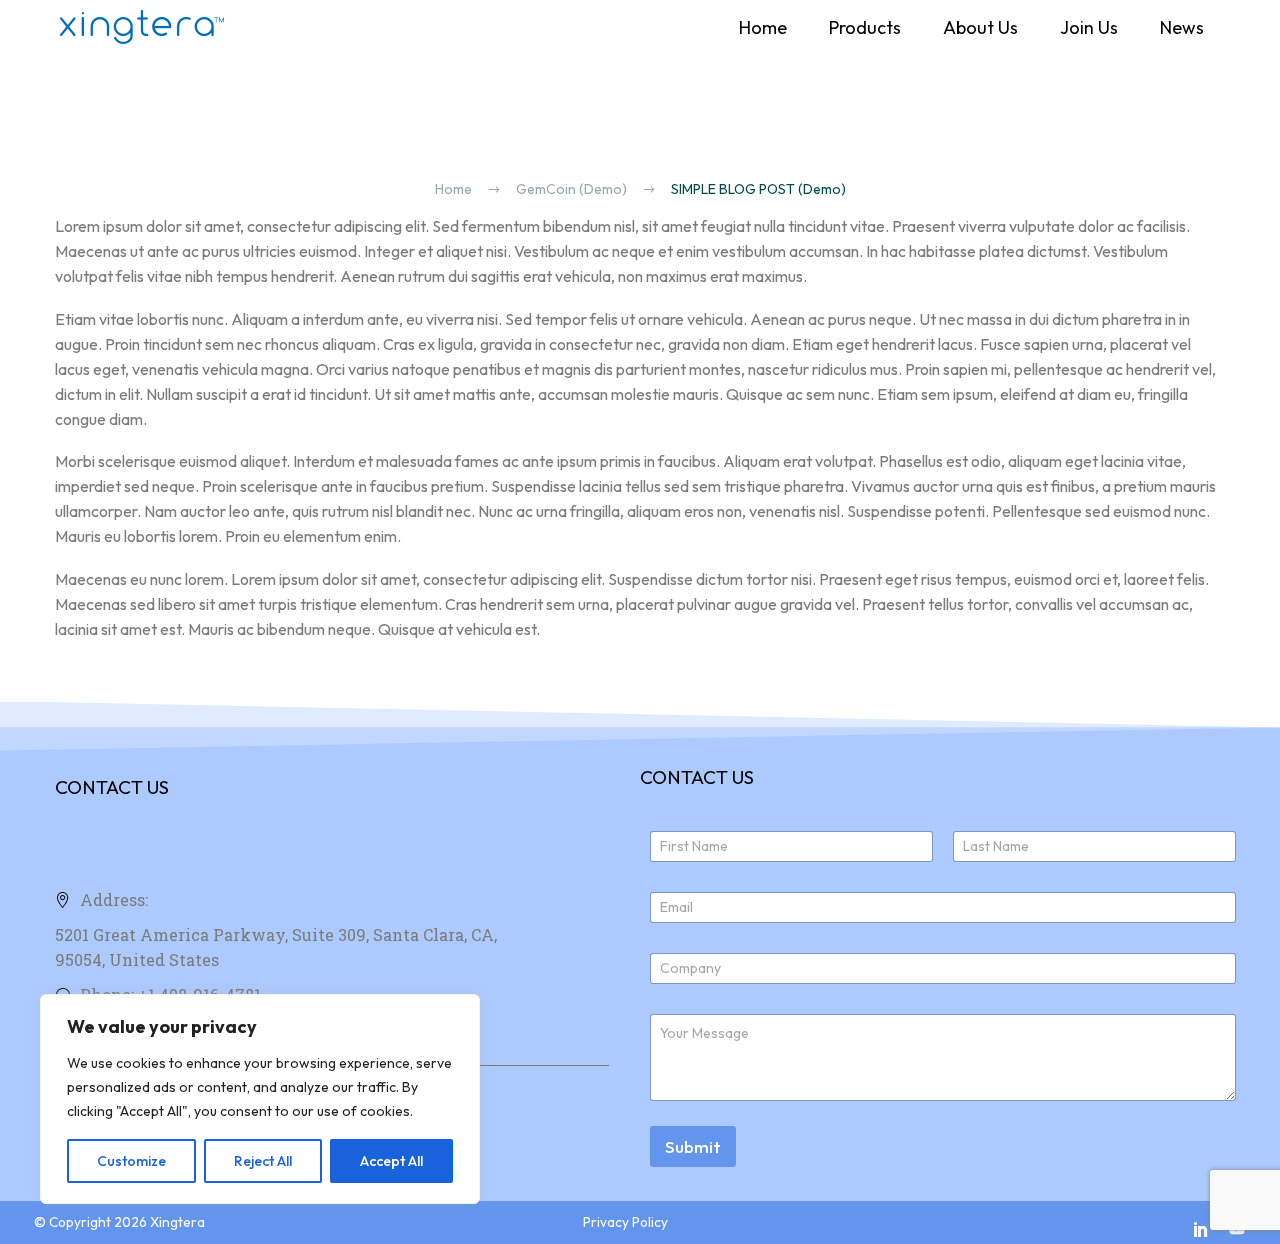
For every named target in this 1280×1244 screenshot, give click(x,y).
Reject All (263, 1161)
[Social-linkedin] (1201, 1229)
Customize (131, 1161)
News (1182, 27)
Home (763, 27)
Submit (693, 1146)
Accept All (391, 1161)
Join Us (1089, 27)
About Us (980, 27)
